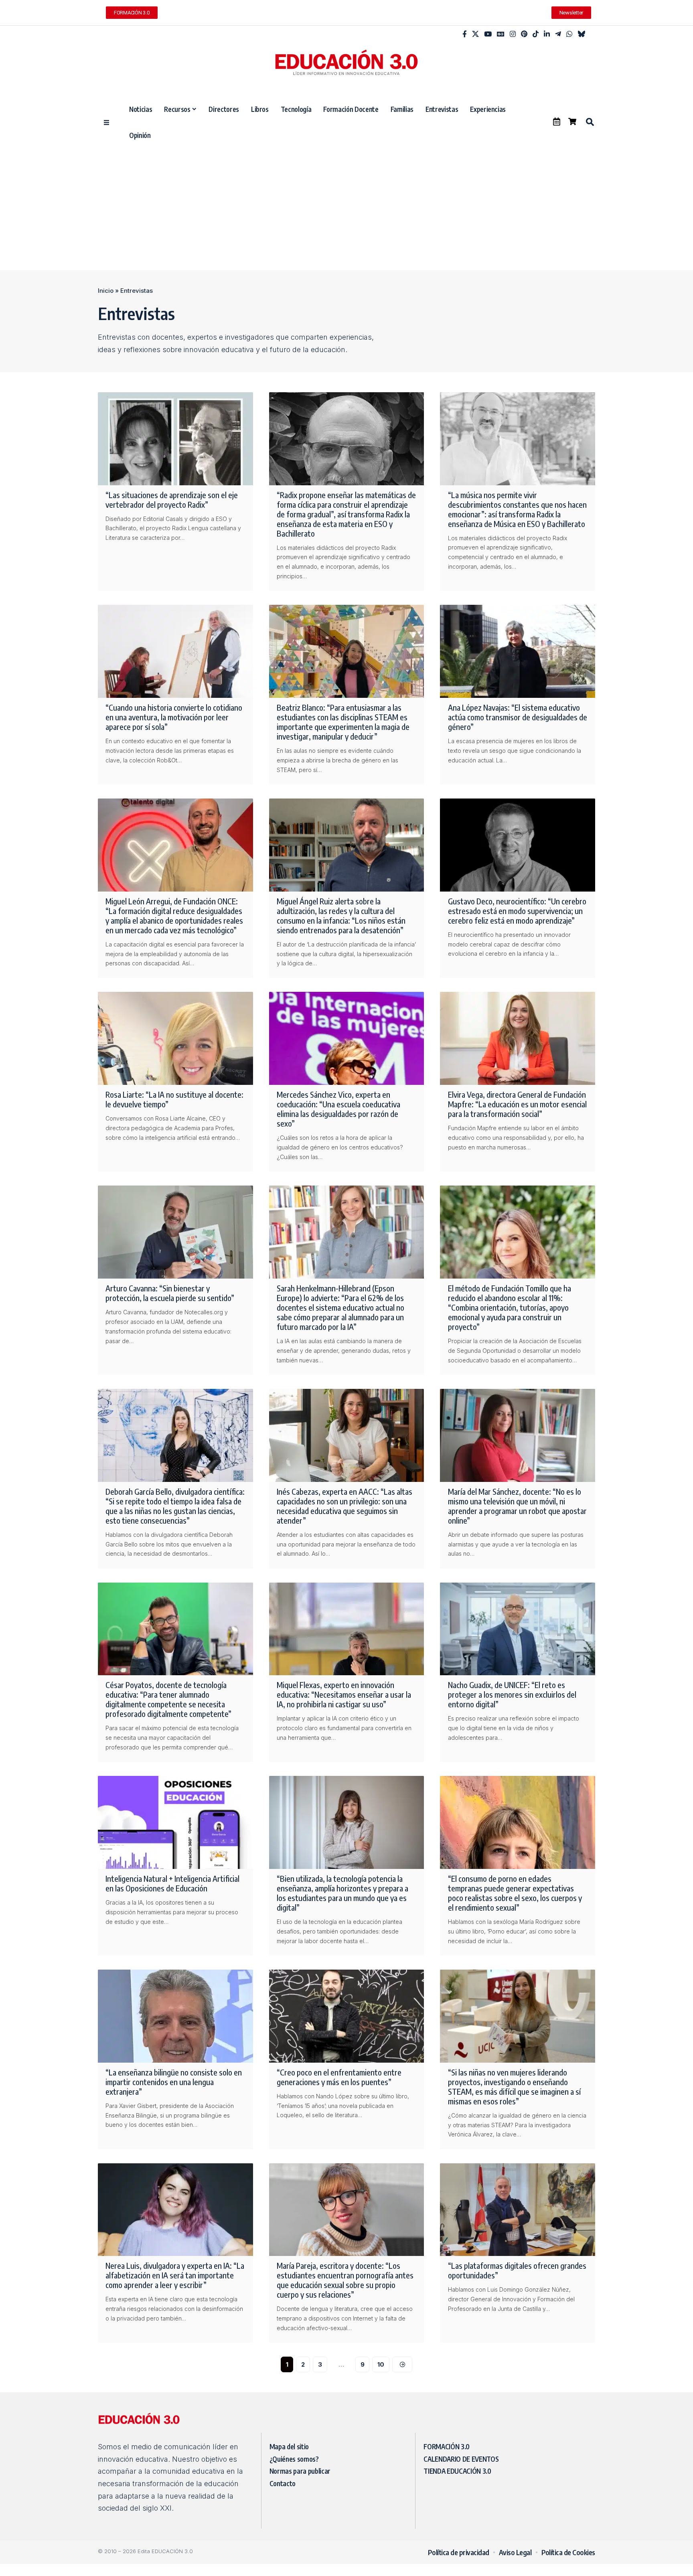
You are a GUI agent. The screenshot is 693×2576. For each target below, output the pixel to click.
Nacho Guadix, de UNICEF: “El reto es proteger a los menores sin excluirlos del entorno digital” (512, 1694)
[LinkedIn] (547, 34)
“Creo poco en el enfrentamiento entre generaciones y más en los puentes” (339, 2077)
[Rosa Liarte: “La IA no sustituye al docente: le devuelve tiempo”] (175, 1038)
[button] (590, 122)
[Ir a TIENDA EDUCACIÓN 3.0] (572, 122)
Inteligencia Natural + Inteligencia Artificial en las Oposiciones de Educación (172, 1883)
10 (381, 2364)
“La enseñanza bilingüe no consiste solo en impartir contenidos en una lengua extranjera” (174, 2082)
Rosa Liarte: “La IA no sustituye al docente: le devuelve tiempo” (174, 1099)
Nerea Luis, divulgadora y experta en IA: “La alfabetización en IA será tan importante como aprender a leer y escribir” (175, 2275)
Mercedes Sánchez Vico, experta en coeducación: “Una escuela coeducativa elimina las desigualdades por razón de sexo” (338, 1109)
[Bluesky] (581, 34)
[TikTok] (536, 34)
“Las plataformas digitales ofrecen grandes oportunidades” (517, 2270)
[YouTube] (488, 34)
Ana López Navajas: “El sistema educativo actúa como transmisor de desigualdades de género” (518, 717)
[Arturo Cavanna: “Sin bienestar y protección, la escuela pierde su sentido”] (175, 1232)
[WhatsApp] (569, 34)
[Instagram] (513, 34)
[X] (475, 34)
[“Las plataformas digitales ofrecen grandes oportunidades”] (518, 2210)
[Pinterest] (524, 34)
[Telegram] (558, 34)
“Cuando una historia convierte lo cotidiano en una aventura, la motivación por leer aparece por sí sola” (174, 717)
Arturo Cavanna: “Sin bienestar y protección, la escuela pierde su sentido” (170, 1293)
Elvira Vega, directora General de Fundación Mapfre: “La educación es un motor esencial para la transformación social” (517, 1104)
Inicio (106, 291)
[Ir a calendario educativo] (557, 122)
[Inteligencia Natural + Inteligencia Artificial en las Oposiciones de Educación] (175, 1822)
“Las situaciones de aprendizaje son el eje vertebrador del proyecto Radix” (172, 500)
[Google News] (501, 34)
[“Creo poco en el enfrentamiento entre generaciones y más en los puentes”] (347, 2016)
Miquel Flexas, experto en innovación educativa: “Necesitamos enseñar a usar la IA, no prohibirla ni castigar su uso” (344, 1694)
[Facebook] (465, 34)
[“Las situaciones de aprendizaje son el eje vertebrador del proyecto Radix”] (175, 439)
